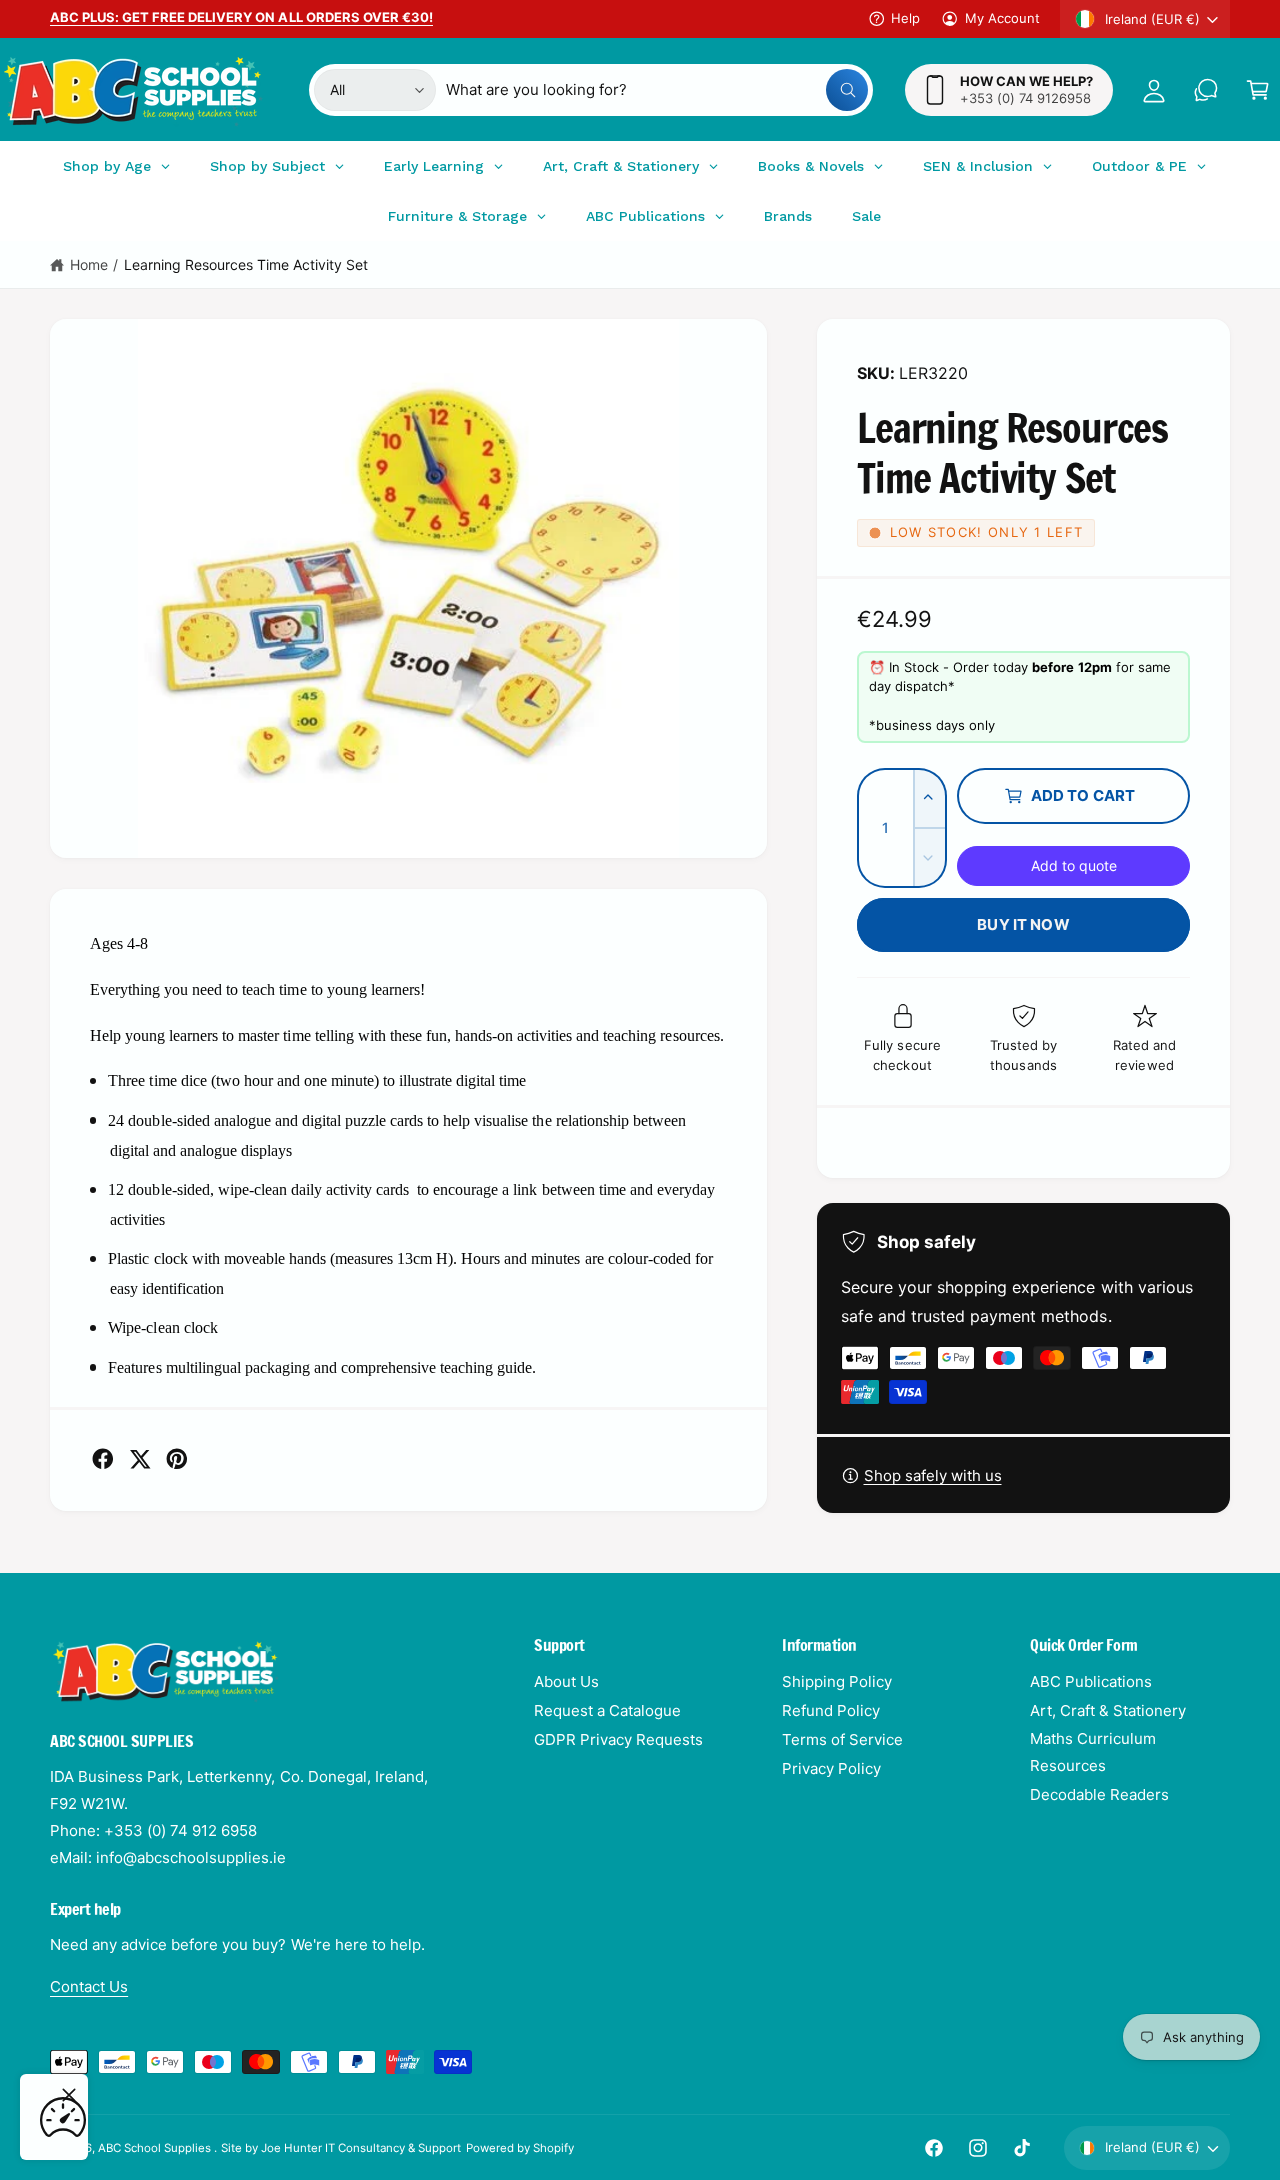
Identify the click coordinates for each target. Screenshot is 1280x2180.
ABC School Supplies (156, 2148)
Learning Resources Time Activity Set (246, 264)
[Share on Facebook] (103, 1459)
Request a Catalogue (607, 1710)
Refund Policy (831, 1710)
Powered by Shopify (520, 2148)
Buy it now (1023, 924)
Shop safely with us (933, 1475)
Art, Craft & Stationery (1108, 1710)
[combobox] (657, 90)
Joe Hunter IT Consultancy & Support (361, 2148)
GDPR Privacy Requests (618, 1739)
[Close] (69, 2095)
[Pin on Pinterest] (177, 1459)
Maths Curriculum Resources (1093, 1752)
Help (905, 18)
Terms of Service (842, 1739)
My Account (1002, 18)
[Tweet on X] (140, 1459)
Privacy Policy (831, 1768)
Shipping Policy (837, 1681)
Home (89, 264)
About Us (566, 1681)
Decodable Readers (1099, 1794)
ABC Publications (1091, 1681)
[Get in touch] (1206, 90)
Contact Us (89, 1986)
